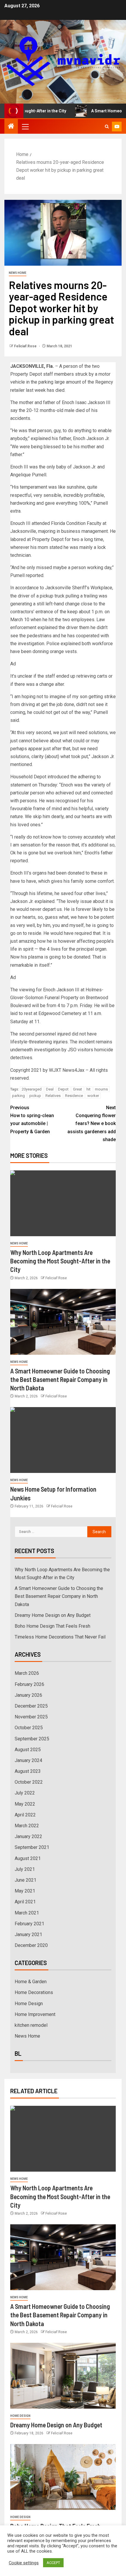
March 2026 (27, 1673)
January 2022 (28, 1836)
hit (88, 1089)
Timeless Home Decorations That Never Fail (60, 1637)
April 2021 (25, 1902)
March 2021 (27, 1913)
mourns (101, 1089)
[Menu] (25, 126)
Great (78, 1089)
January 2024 (28, 1760)
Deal (50, 1089)
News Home (18, 273)
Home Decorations (34, 1992)
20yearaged (32, 1089)
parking (18, 1096)
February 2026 (29, 1684)
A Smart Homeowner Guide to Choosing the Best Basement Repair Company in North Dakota (60, 1379)
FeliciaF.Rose (26, 346)
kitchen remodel (31, 2025)
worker (93, 1096)
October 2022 (29, 1782)
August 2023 (28, 1771)
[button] (25, 126)
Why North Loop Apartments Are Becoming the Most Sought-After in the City (60, 1261)
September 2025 (32, 1739)
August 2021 (28, 1858)
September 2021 (32, 1847)
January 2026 (28, 1695)
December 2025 (31, 1706)
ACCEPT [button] (53, 2563)
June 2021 (25, 1880)
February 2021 (29, 1924)
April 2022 (25, 1815)
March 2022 (27, 1826)
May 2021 (25, 1891)
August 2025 (28, 1750)
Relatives (53, 1096)
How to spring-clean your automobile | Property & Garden (32, 1120)
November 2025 (31, 1717)
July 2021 (25, 1869)
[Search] (107, 127)
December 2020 (31, 1945)
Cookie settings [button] (24, 2563)
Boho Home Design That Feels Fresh (52, 1626)
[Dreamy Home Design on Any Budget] (63, 2376)
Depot (63, 1089)
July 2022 (25, 1793)
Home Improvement (35, 2014)
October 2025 (29, 1728)
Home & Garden (31, 1982)
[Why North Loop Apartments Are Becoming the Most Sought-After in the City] (63, 1203)
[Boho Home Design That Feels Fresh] (63, 2477)
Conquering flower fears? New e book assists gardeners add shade (92, 1124)
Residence (74, 1096)
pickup (35, 1096)
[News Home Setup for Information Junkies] (63, 1440)
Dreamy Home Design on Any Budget (53, 1615)
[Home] (11, 127)
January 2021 (28, 1934)
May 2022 (25, 1804)
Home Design (29, 2004)
